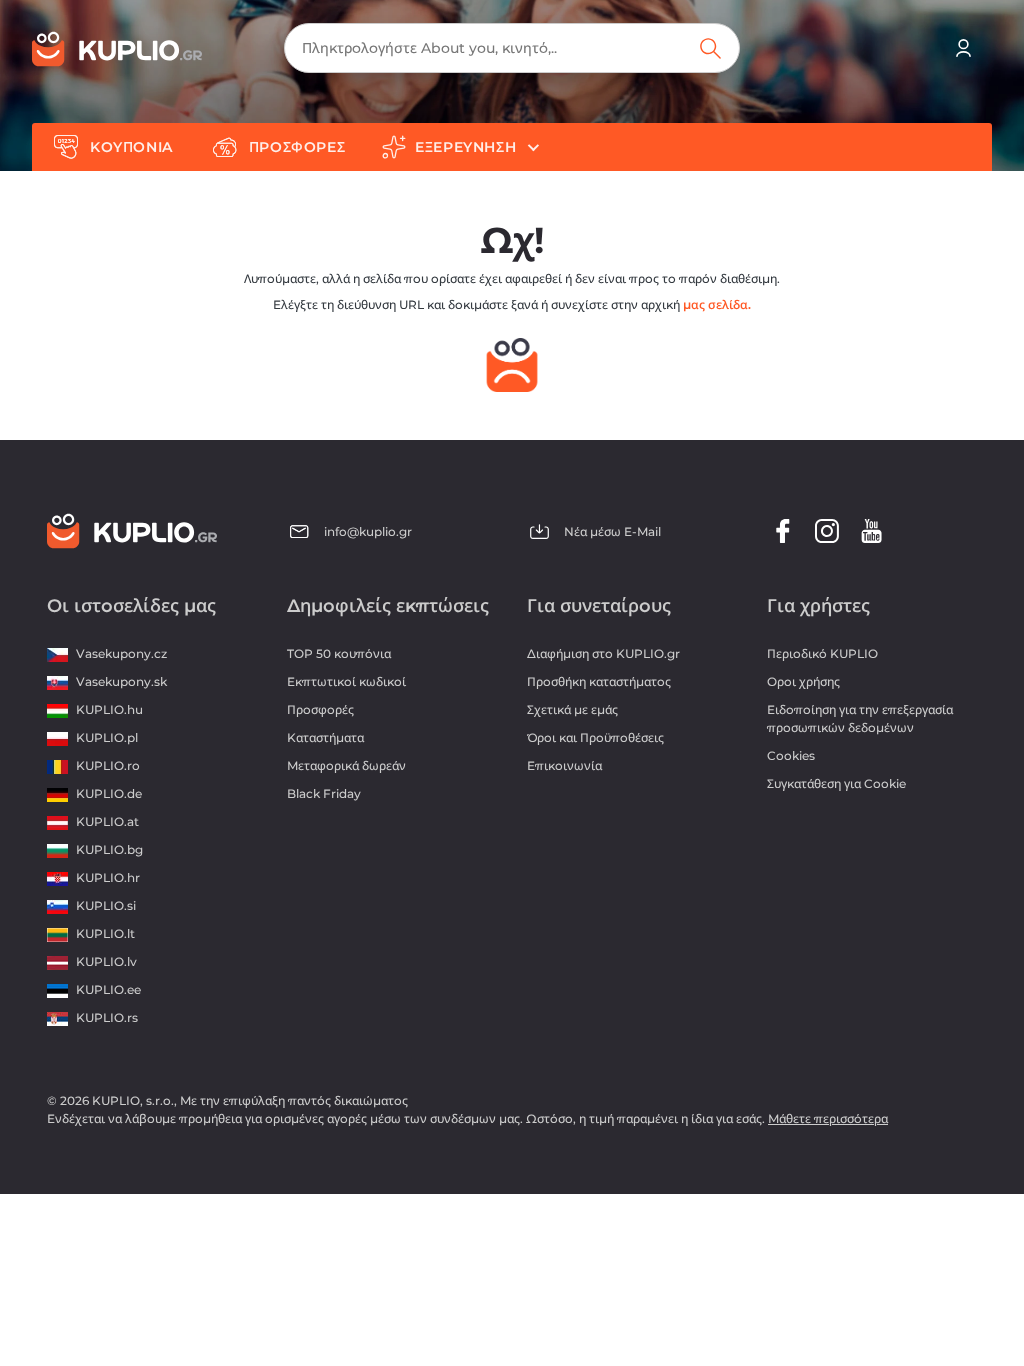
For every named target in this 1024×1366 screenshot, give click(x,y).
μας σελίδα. (717, 304)
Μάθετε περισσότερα (828, 1118)
